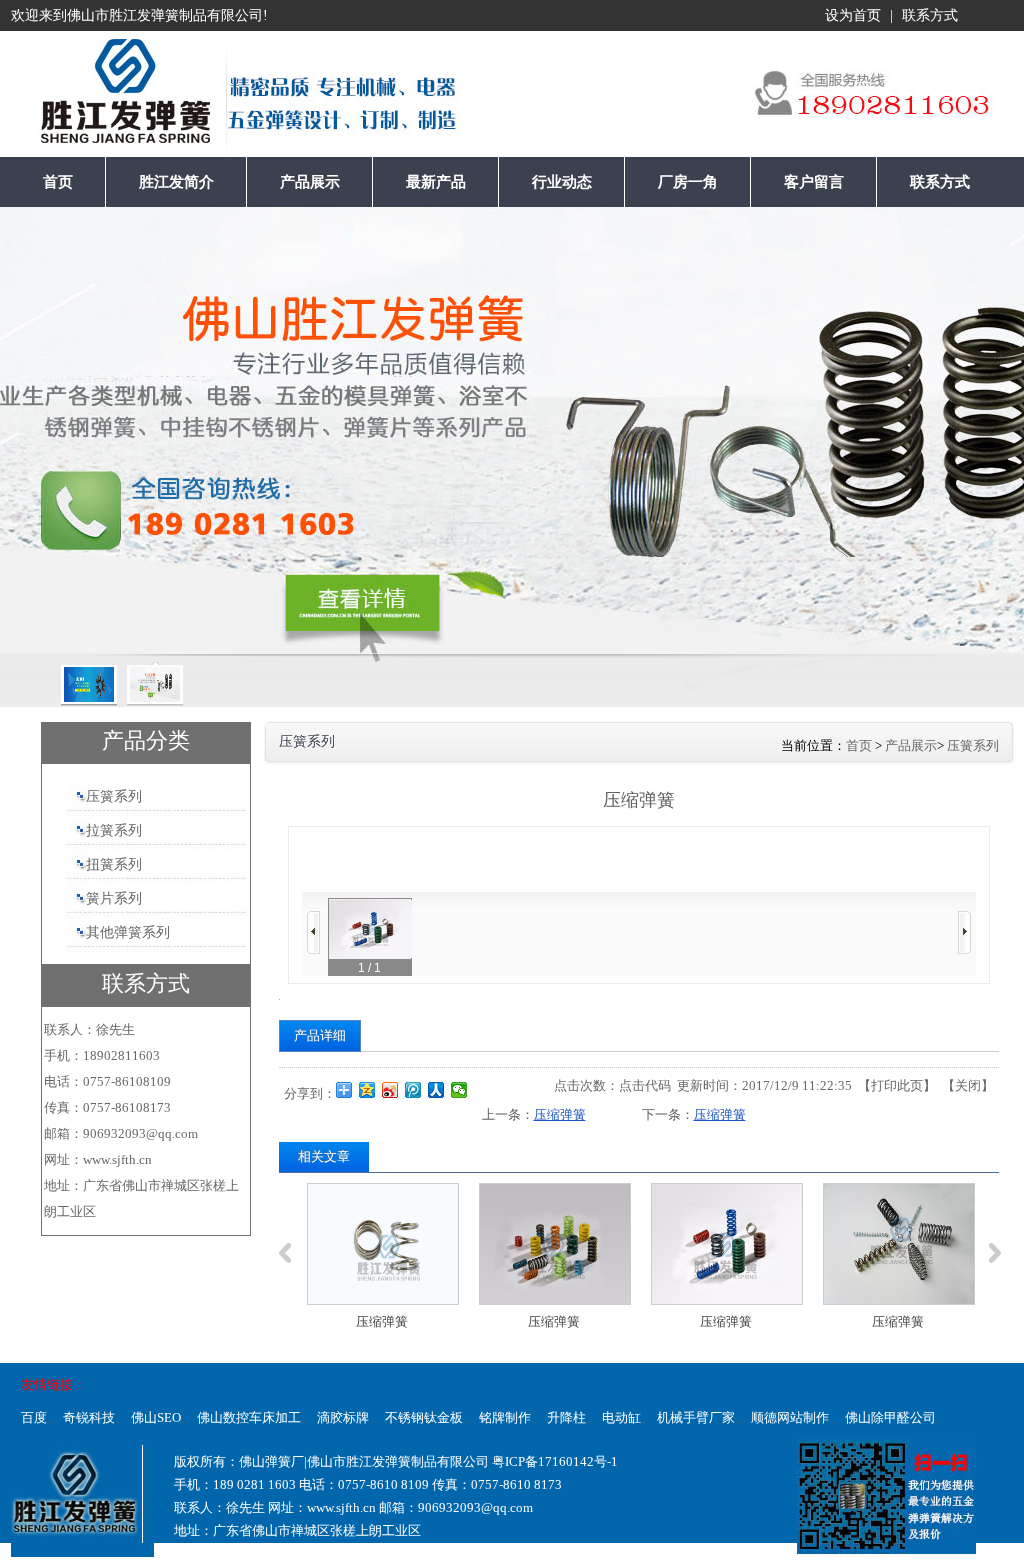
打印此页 (897, 1085)
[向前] (313, 932)
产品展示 (911, 745)
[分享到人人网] (436, 1090)
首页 (859, 745)
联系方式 (930, 15)
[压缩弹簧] (383, 1244)
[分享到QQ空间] (367, 1090)
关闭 (968, 1085)
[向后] (964, 932)
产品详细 (320, 1035)
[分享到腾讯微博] (413, 1090)
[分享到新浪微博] (390, 1090)
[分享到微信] (459, 1090)
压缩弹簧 (560, 1114)
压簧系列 (973, 745)
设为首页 (853, 15)
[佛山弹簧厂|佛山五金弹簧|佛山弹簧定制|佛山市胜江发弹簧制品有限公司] (83, 99)
